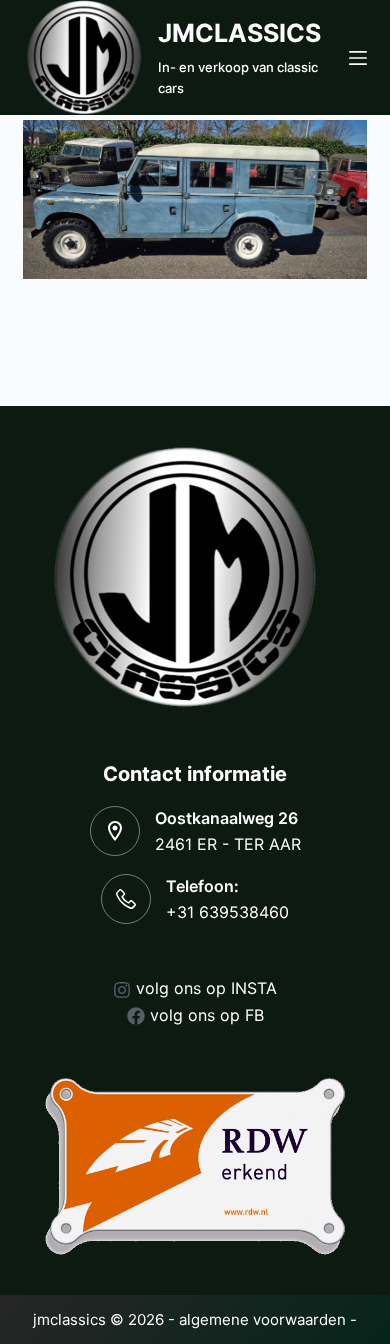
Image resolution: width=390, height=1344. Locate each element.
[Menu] (358, 58)
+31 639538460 (227, 912)
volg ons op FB (207, 1015)
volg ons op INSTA (206, 988)
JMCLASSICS (239, 33)
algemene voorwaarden (262, 1319)
